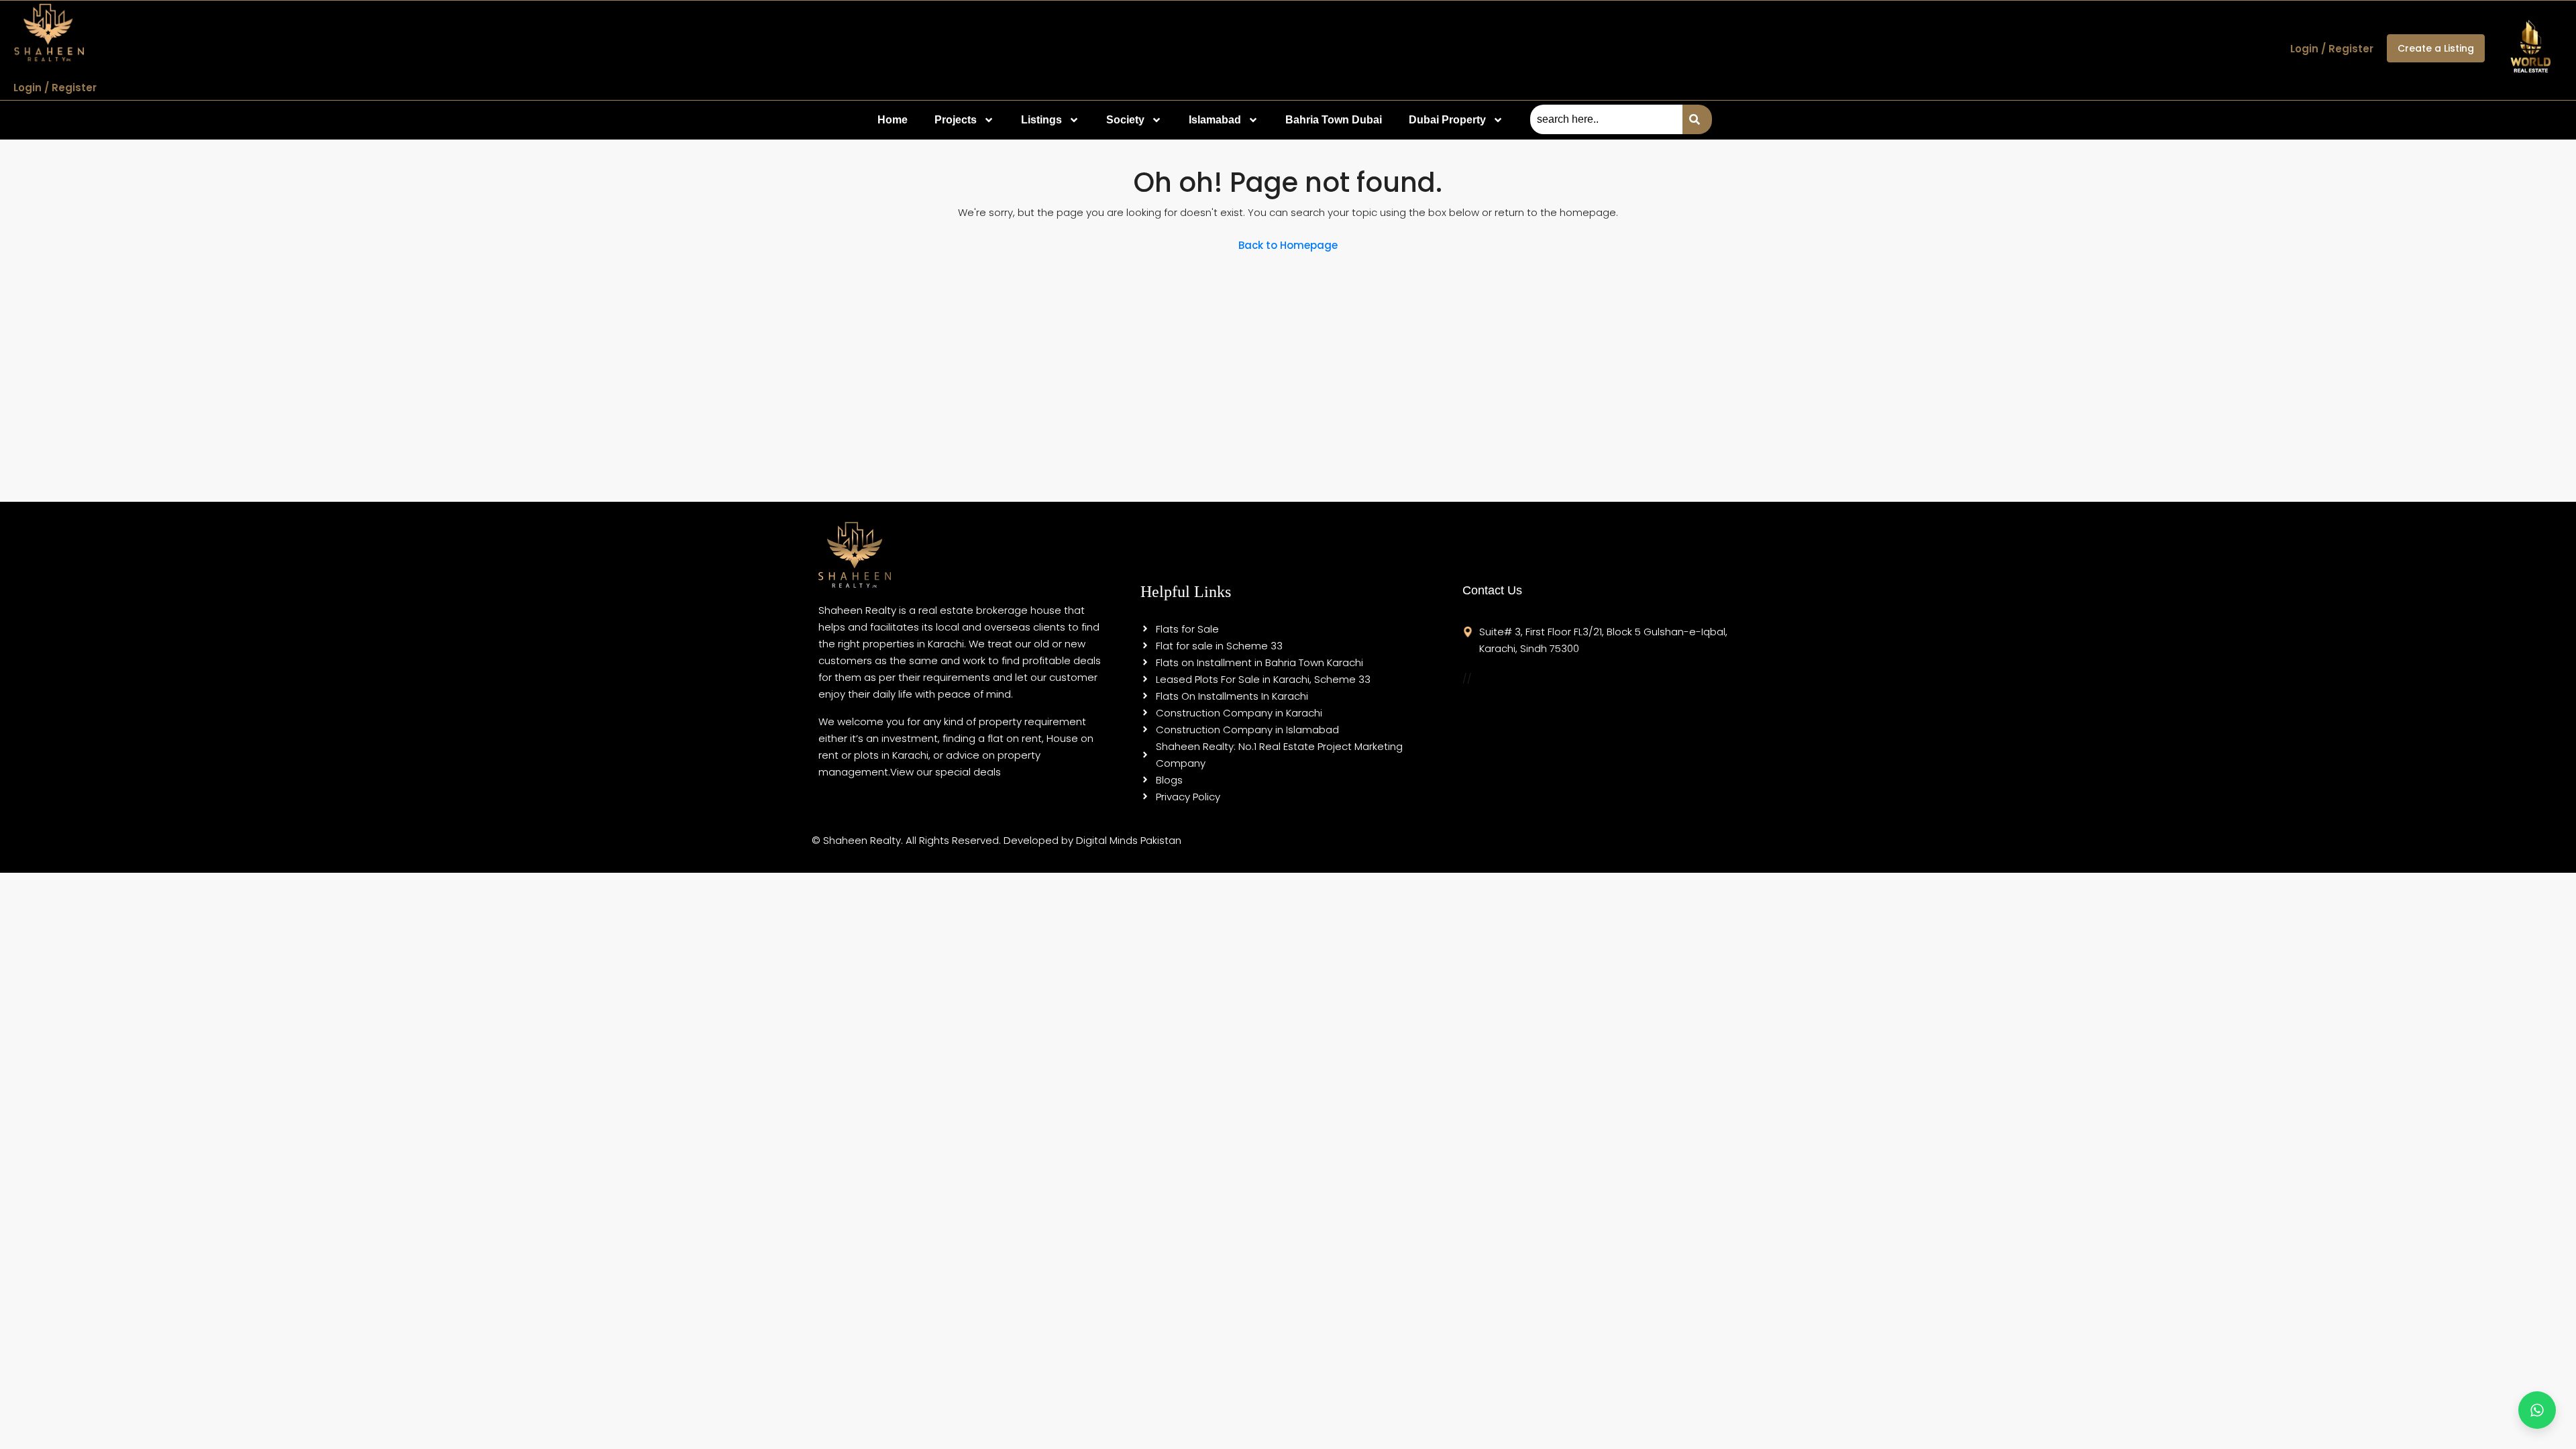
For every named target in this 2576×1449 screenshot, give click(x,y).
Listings (1041, 120)
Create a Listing (2436, 48)
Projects (956, 120)
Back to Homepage (1288, 245)
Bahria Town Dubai (1334, 120)
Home (893, 120)
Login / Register (55, 88)
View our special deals (946, 772)
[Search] (1697, 119)
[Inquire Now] (2537, 1410)
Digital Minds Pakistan (1129, 840)
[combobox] (1606, 119)
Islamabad (1215, 120)
